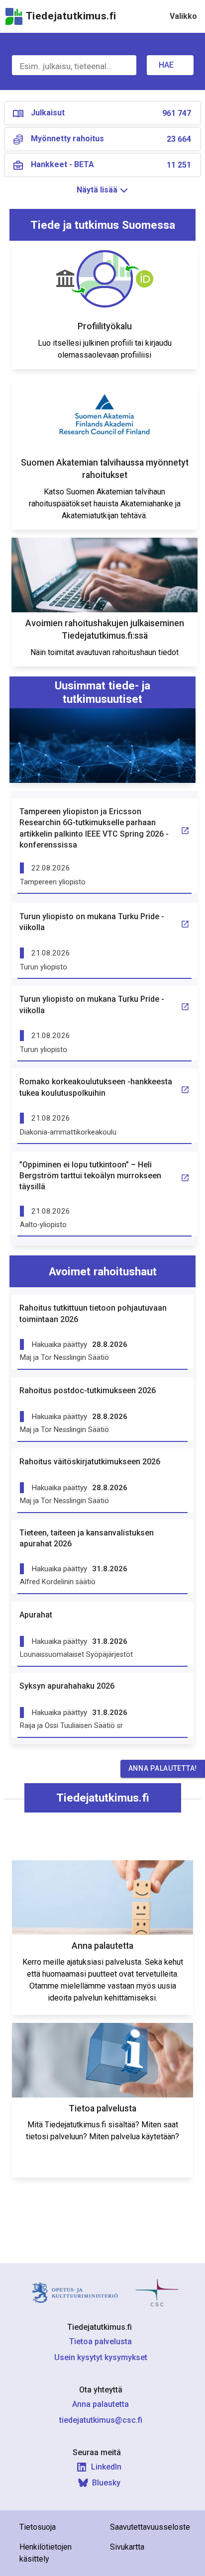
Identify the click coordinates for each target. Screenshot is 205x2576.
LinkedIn (106, 2467)
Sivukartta (127, 2547)
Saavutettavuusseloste (150, 2527)
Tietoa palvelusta (101, 2341)
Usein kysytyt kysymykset (101, 2357)
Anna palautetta (101, 2404)
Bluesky (106, 2483)
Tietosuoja (38, 2527)
